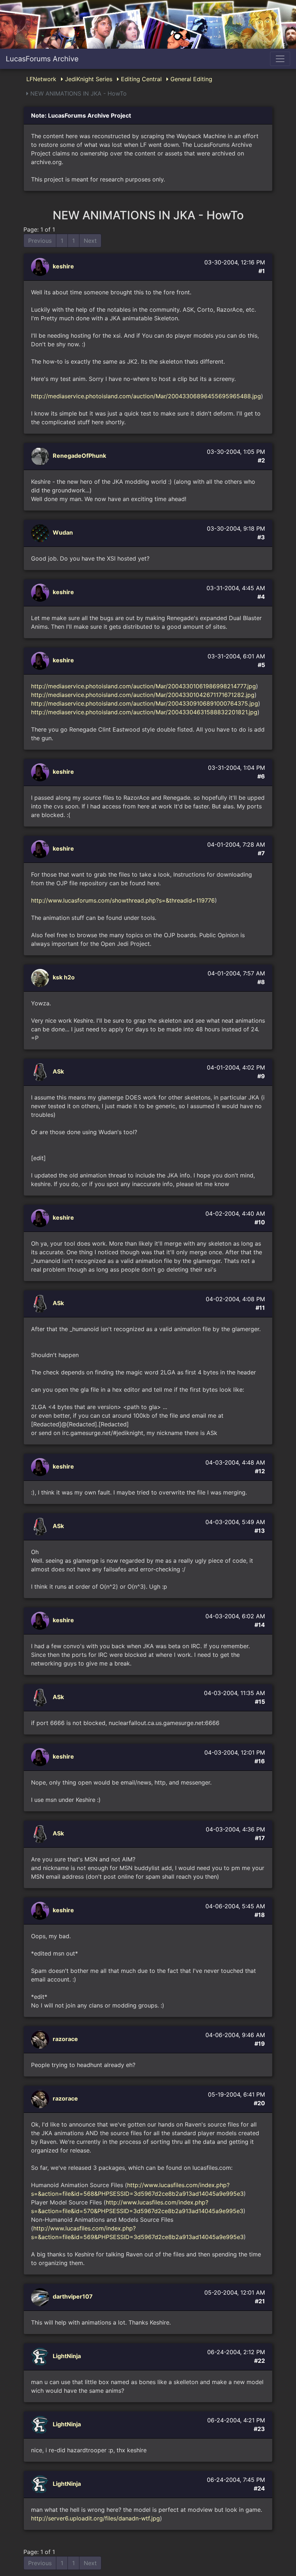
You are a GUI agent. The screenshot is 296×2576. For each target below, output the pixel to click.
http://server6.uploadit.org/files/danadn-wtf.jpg (95, 2518)
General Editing (190, 79)
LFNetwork (41, 79)
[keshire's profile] (41, 267)
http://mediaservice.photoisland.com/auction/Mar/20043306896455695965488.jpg (146, 396)
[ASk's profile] (41, 1072)
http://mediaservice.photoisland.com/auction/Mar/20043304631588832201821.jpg (144, 712)
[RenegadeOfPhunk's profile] (41, 456)
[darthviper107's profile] (41, 2297)
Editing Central (140, 79)
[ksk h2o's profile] (41, 978)
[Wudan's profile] (41, 533)
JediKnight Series (88, 79)
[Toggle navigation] (280, 59)
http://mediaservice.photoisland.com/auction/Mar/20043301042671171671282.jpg (143, 695)
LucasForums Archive (42, 59)
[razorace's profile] (41, 2039)
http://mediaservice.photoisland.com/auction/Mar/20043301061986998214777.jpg (143, 686)
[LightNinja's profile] (41, 2356)
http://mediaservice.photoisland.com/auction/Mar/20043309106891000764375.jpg (145, 703)
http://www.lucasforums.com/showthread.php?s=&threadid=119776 (123, 900)
